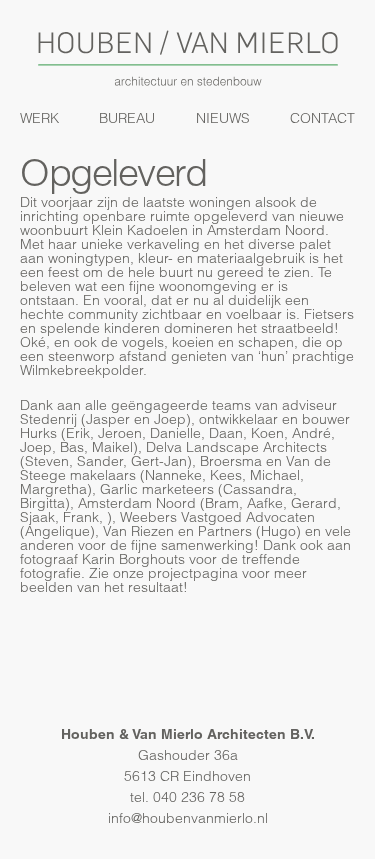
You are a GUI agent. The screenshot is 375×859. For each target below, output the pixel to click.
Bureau (127, 118)
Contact (322, 118)
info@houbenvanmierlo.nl (188, 818)
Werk (39, 118)
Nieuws (223, 118)
